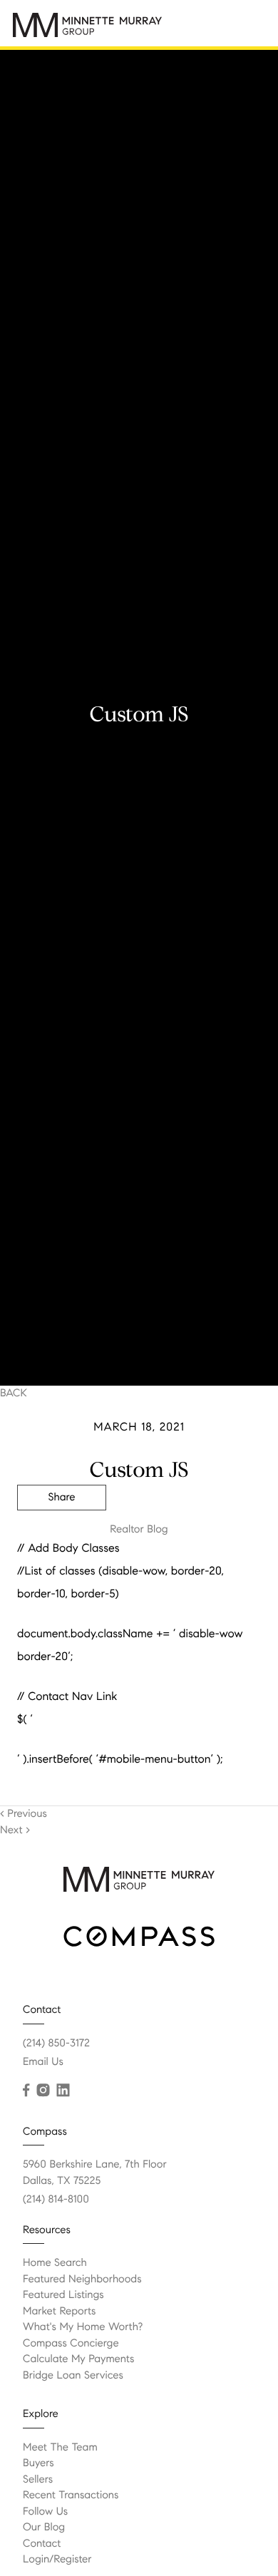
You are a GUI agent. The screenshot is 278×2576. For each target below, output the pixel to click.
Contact (42, 2544)
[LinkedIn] (63, 2091)
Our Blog (44, 2528)
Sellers (38, 2480)
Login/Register (57, 2560)
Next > (15, 1830)
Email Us (43, 2062)
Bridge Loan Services (73, 2376)
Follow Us (45, 2512)
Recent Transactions (71, 2495)
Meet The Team (60, 2448)
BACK (14, 1393)
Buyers (38, 2463)
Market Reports (60, 2312)
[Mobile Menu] (250, 24)
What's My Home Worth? (83, 2327)
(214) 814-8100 (56, 2200)
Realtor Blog (139, 1530)
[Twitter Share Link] (62, 1537)
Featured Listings (63, 2295)
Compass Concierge (71, 2344)
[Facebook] (26, 2091)
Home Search (55, 2263)
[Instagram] (43, 2091)
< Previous (24, 1814)
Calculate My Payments (78, 2359)
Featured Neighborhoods (82, 2279)
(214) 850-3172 (56, 2044)
